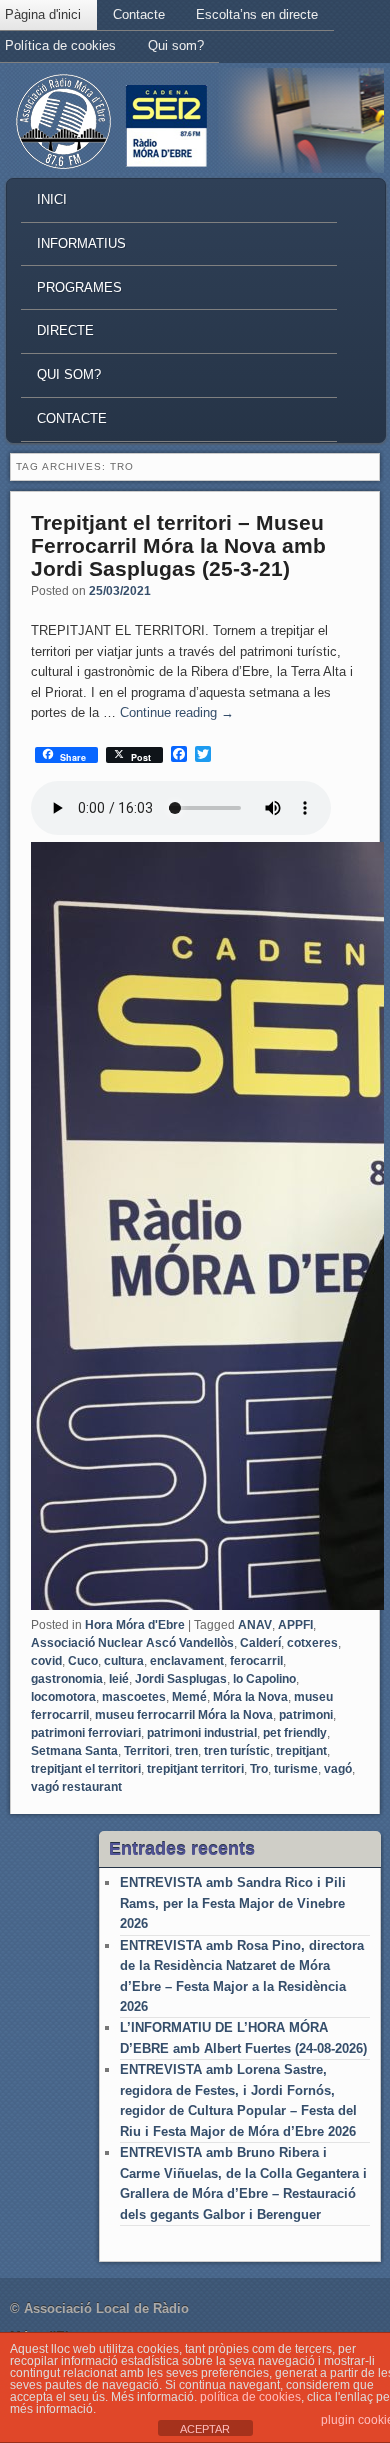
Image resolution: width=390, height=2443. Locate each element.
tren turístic (237, 1751)
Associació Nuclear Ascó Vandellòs (132, 1643)
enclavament (187, 1661)
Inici (52, 199)
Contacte (139, 14)
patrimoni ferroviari (86, 1733)
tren (186, 1751)
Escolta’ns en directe (257, 14)
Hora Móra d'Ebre (135, 1625)
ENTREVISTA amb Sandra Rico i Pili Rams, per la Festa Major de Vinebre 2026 (233, 1903)
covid (46, 1661)
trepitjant (301, 1751)
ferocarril (256, 1661)
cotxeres (312, 1643)
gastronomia (67, 1679)
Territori (146, 1751)
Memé (189, 1697)
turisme (296, 1769)
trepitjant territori (195, 1769)
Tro (259, 1769)
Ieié (119, 1679)
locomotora (63, 1697)
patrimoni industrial (202, 1733)
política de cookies (250, 2397)
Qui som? (176, 45)
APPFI (295, 1625)
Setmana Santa (74, 1751)
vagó (338, 1769)
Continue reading (177, 712)
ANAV (255, 1625)
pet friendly (295, 1733)
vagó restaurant (76, 1787)
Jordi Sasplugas (181, 1679)
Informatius (81, 243)
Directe (65, 330)
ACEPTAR (205, 2429)
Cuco (83, 1661)
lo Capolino (264, 1679)
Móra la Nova (250, 1697)
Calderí (260, 1643)
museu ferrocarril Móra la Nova (184, 1715)
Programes (79, 287)
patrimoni (306, 1715)
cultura (124, 1661)
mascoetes (134, 1697)
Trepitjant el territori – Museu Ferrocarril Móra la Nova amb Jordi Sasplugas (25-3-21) (178, 545)
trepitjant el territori (86, 1769)
